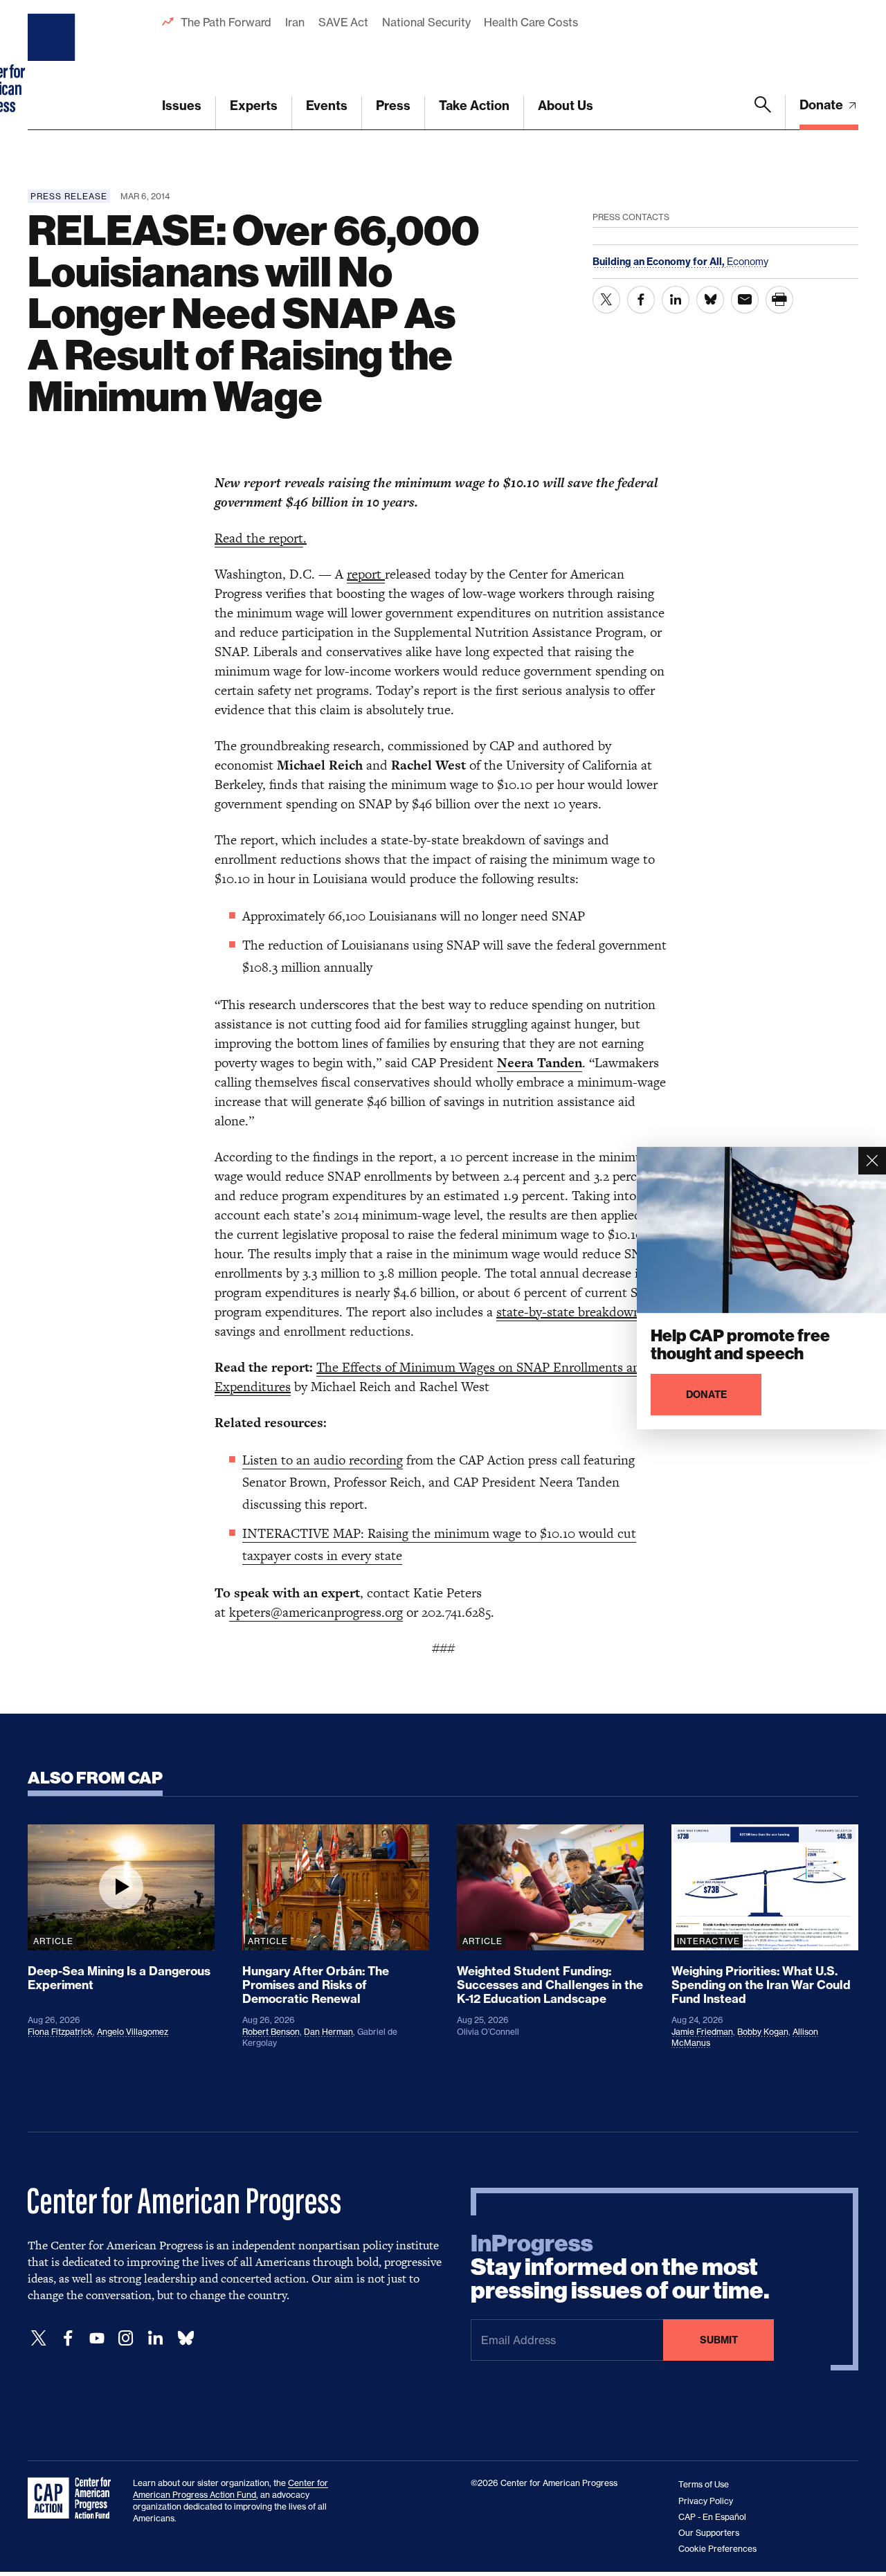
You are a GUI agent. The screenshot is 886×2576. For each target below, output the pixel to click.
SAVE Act (343, 22)
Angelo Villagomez (133, 2032)
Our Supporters (709, 2533)
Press (393, 106)
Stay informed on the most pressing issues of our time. (620, 2267)
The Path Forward (226, 22)
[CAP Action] (73, 2498)
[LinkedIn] (155, 2338)
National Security (426, 22)
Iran (295, 22)
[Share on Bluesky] (710, 300)
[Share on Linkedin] (676, 300)
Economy (748, 261)
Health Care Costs (531, 22)
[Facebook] (68, 2338)
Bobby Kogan (763, 2032)
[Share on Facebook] (641, 300)
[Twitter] (39, 2338)
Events (327, 106)
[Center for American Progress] (53, 65)
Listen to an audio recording (323, 1460)
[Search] (763, 113)
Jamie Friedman (702, 2032)
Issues (182, 106)
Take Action (474, 106)
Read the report (259, 538)
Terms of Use (704, 2484)
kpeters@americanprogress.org (316, 1612)
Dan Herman (328, 2032)
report (366, 574)
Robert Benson (271, 2032)
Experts (254, 106)
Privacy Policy (706, 2501)
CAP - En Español (712, 2517)
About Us (566, 106)
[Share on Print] (779, 300)
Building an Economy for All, (660, 262)
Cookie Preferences (717, 2549)
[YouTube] (97, 2338)
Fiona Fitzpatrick (60, 2032)
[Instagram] (126, 2338)
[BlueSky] (186, 2338)
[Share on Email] (745, 300)
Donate (823, 105)
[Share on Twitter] (606, 300)
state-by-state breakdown (570, 1312)
